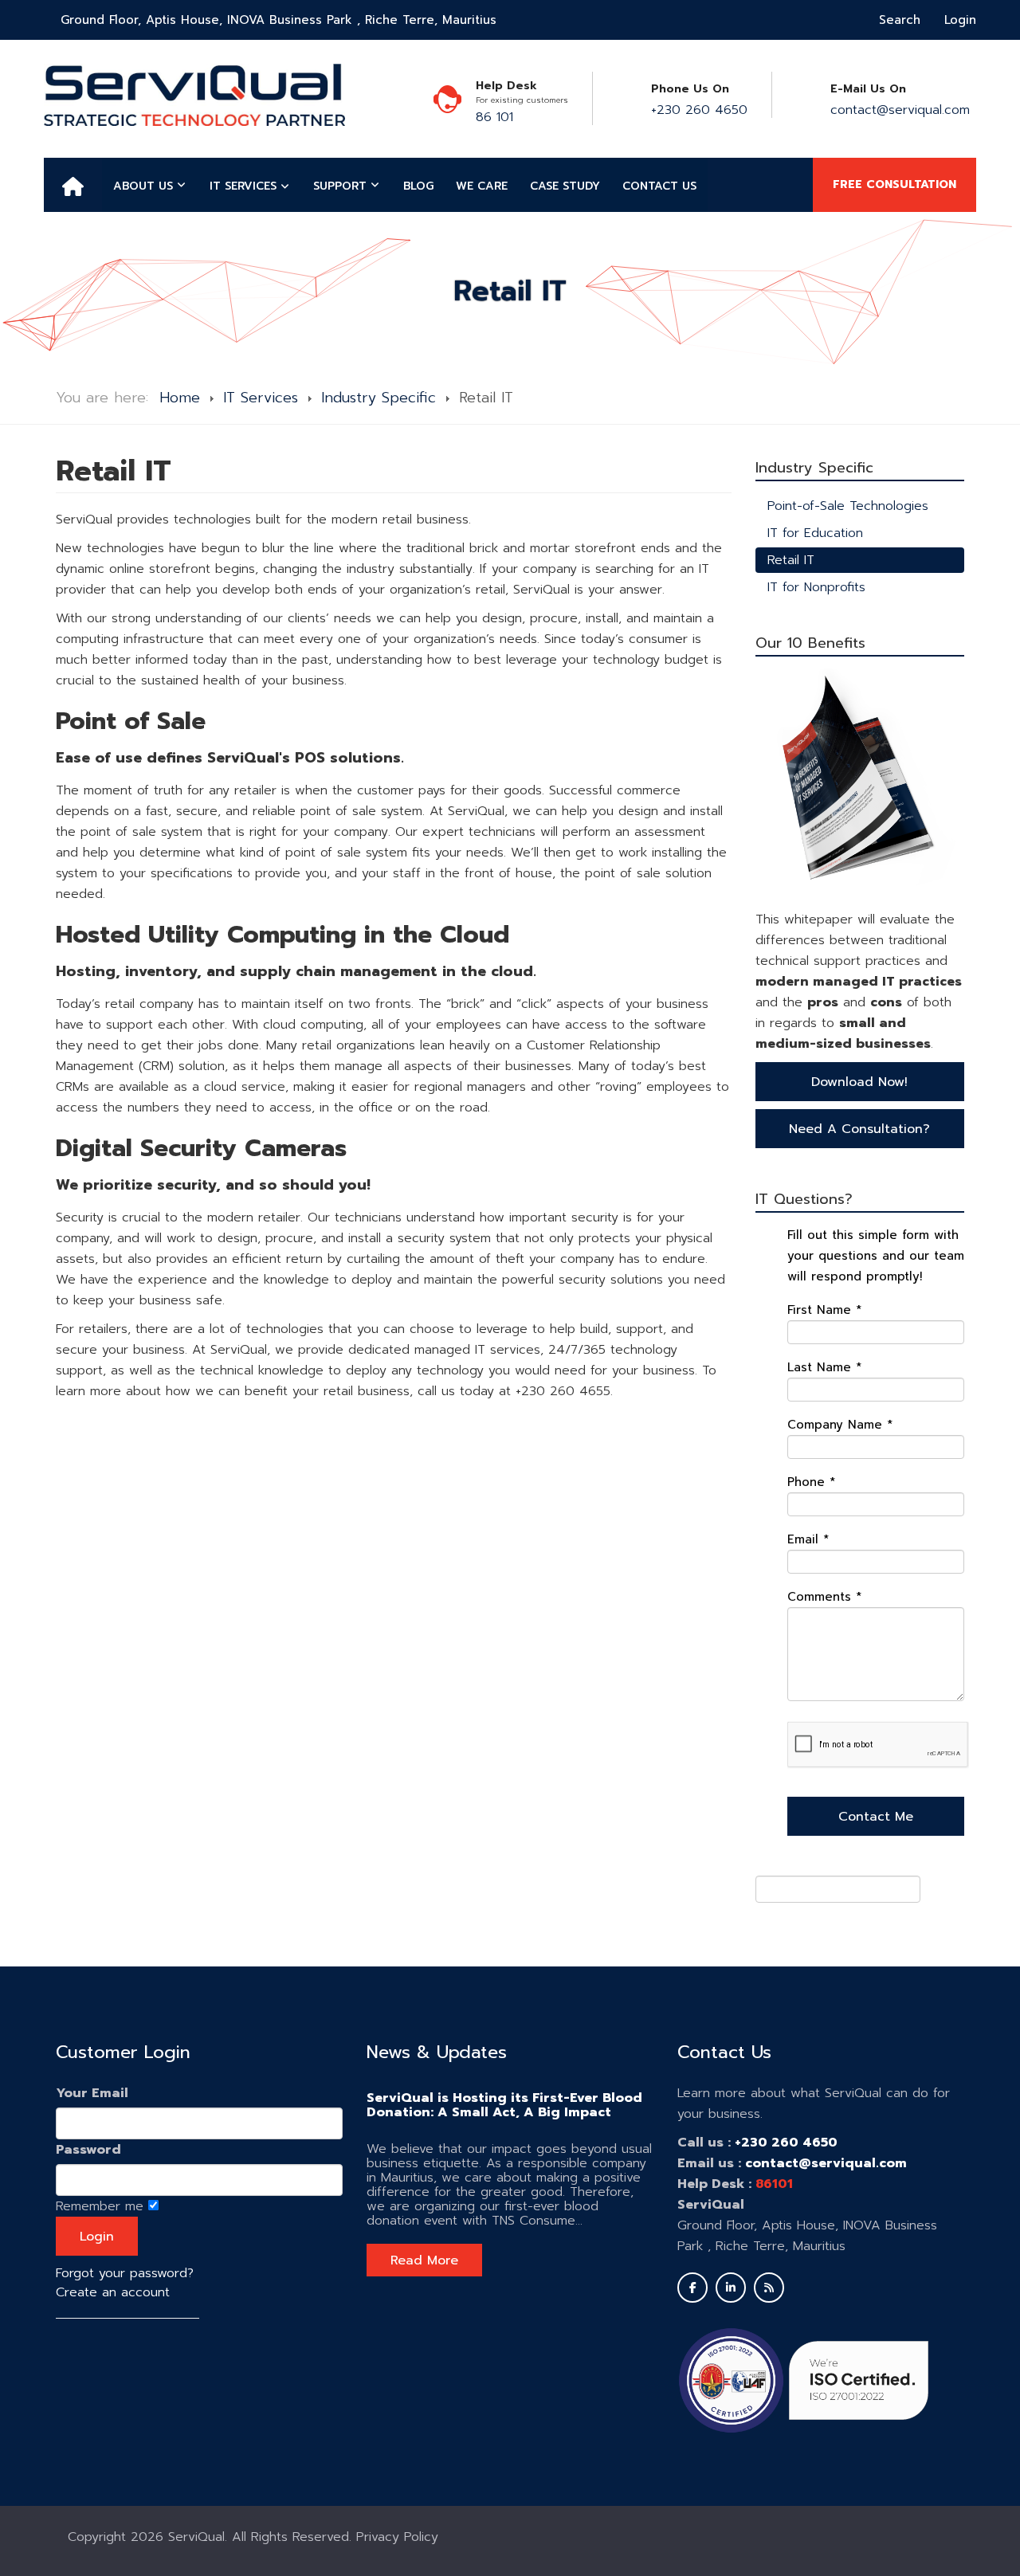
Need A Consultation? (859, 1129)
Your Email (92, 2093)
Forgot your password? (125, 2273)
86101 (774, 2184)
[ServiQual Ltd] (194, 95)
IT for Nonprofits (816, 587)
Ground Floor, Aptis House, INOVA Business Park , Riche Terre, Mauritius (279, 20)
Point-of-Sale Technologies (848, 506)
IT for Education (815, 533)
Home (180, 398)
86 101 (494, 117)
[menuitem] (73, 185)
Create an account (113, 2292)
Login (960, 20)
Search (900, 20)
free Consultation (894, 184)
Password (88, 2150)
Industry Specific (379, 398)
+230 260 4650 (699, 110)
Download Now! (859, 1082)
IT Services (261, 398)
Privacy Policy (397, 2537)
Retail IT (791, 560)
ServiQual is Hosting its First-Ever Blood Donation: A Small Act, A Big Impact (504, 2105)
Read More (424, 2260)
